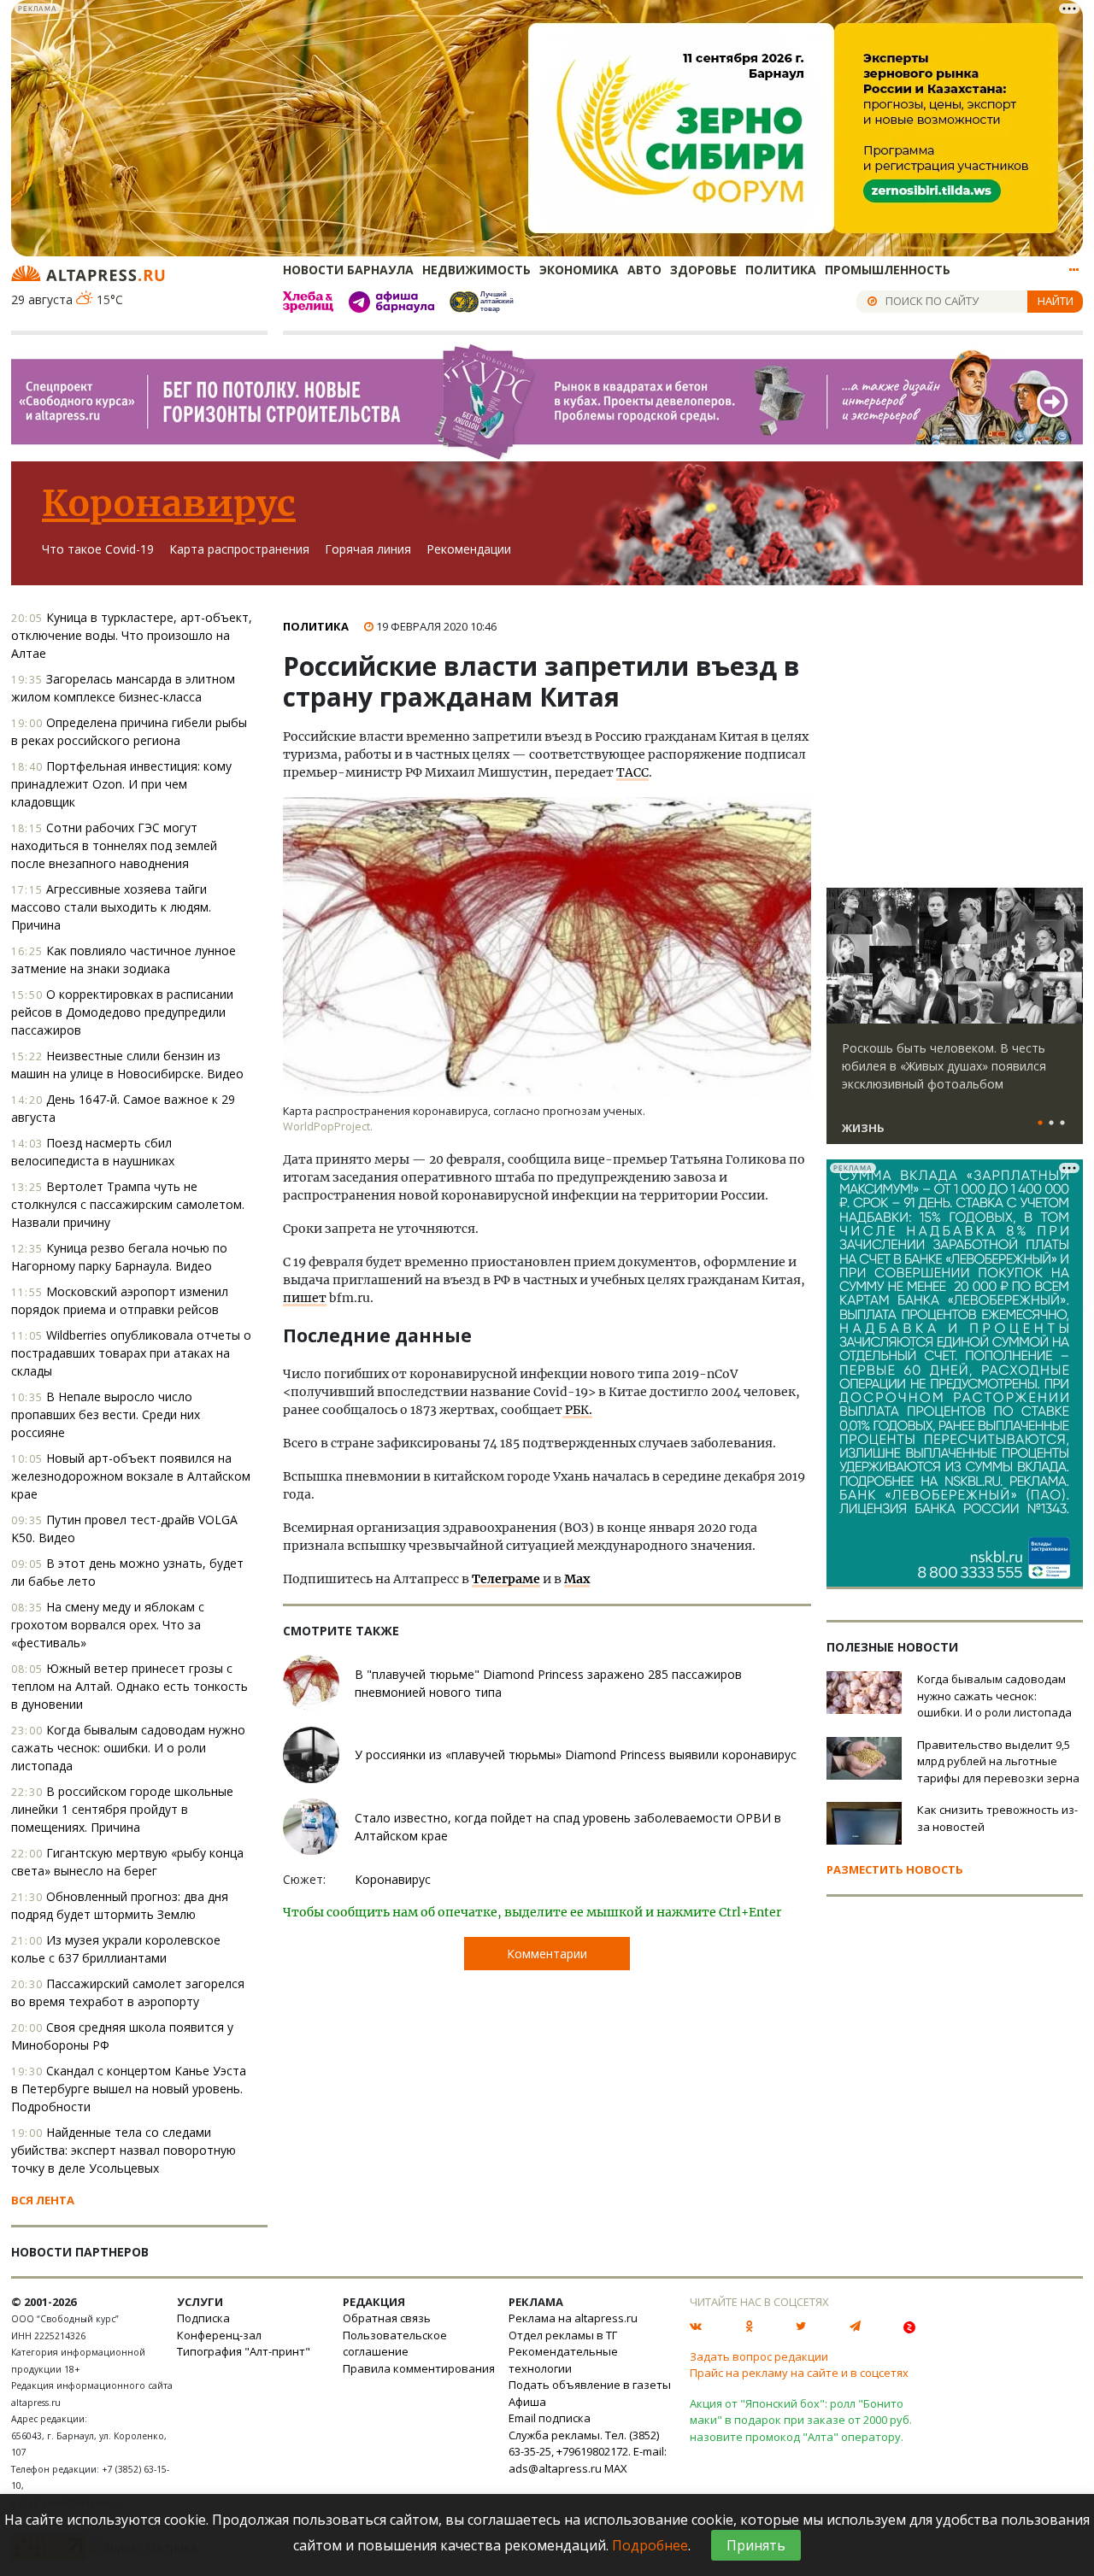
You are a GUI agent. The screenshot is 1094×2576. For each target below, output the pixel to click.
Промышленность (888, 270)
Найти (1056, 301)
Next (1067, 956)
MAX (616, 2468)
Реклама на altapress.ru (573, 2318)
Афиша (527, 2402)
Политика (781, 270)
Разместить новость (895, 1869)
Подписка (203, 2318)
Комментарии (547, 1954)
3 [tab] (1062, 1124)
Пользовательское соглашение (395, 2344)
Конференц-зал (219, 2335)
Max (577, 1579)
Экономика (579, 270)
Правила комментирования (419, 2368)
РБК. (577, 1410)
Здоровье (703, 270)
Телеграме (506, 1579)
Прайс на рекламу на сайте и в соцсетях (799, 2373)
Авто (644, 270)
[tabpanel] (955, 1024)
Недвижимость (476, 270)
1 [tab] (1040, 1124)
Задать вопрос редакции (759, 2356)
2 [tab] (1051, 1124)
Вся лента (43, 2200)
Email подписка (550, 2418)
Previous (843, 956)
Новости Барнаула (348, 270)
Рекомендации (469, 549)
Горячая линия (368, 549)
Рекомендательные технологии (563, 2360)
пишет (305, 1298)
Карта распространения (239, 549)
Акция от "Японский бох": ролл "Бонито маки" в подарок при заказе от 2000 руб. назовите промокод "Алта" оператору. (801, 2420)
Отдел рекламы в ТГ (563, 2335)
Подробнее (650, 2545)
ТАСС (632, 772)
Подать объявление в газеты (590, 2385)
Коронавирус (169, 503)
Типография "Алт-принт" (244, 2351)
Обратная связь (387, 2318)
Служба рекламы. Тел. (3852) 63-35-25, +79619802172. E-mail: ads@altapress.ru (588, 2452)
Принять (756, 2545)
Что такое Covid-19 (98, 549)
